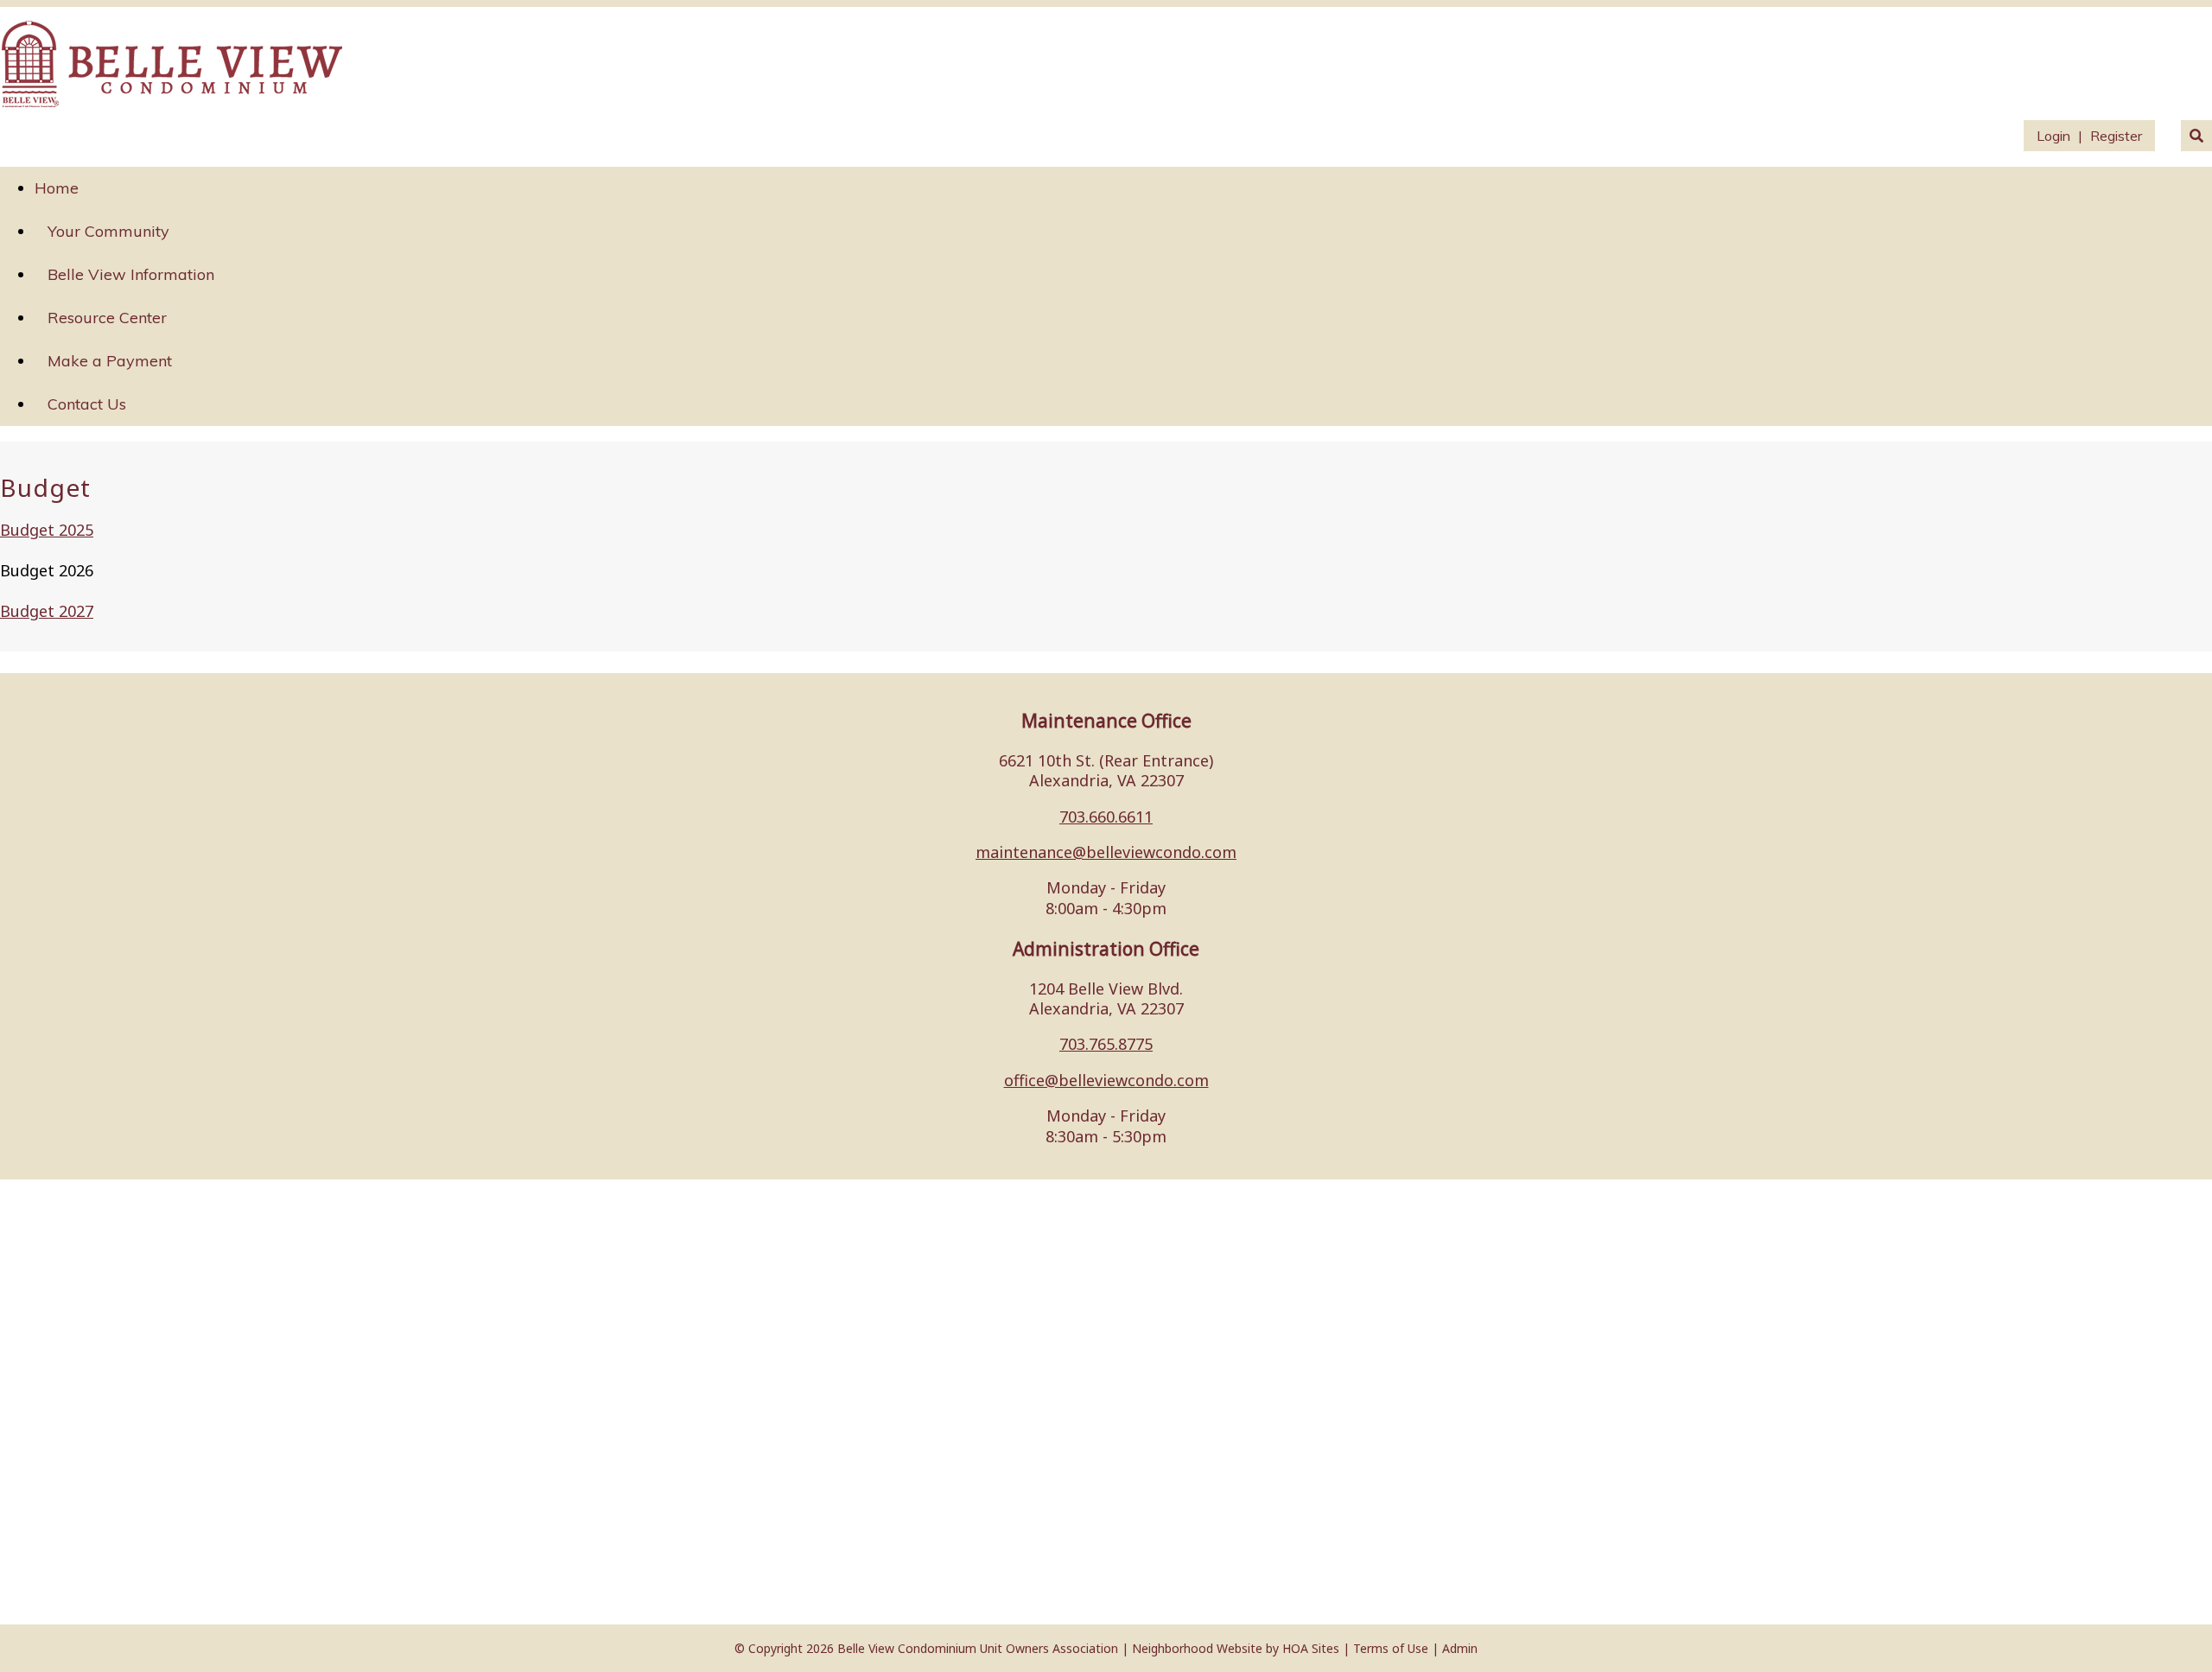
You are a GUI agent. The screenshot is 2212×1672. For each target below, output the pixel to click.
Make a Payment (110, 361)
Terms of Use (1391, 1648)
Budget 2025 (47, 530)
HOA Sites (1311, 1648)
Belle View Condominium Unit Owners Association (978, 1648)
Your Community (108, 231)
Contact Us (87, 404)
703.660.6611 (1106, 817)
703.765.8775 (1106, 1044)
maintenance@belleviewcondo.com (1106, 852)
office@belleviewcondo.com (1106, 1080)
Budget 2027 (47, 611)
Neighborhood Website (1197, 1648)
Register (2116, 136)
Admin (1460, 1648)
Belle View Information (131, 274)
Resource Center (107, 318)
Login (2053, 136)
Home (57, 188)
